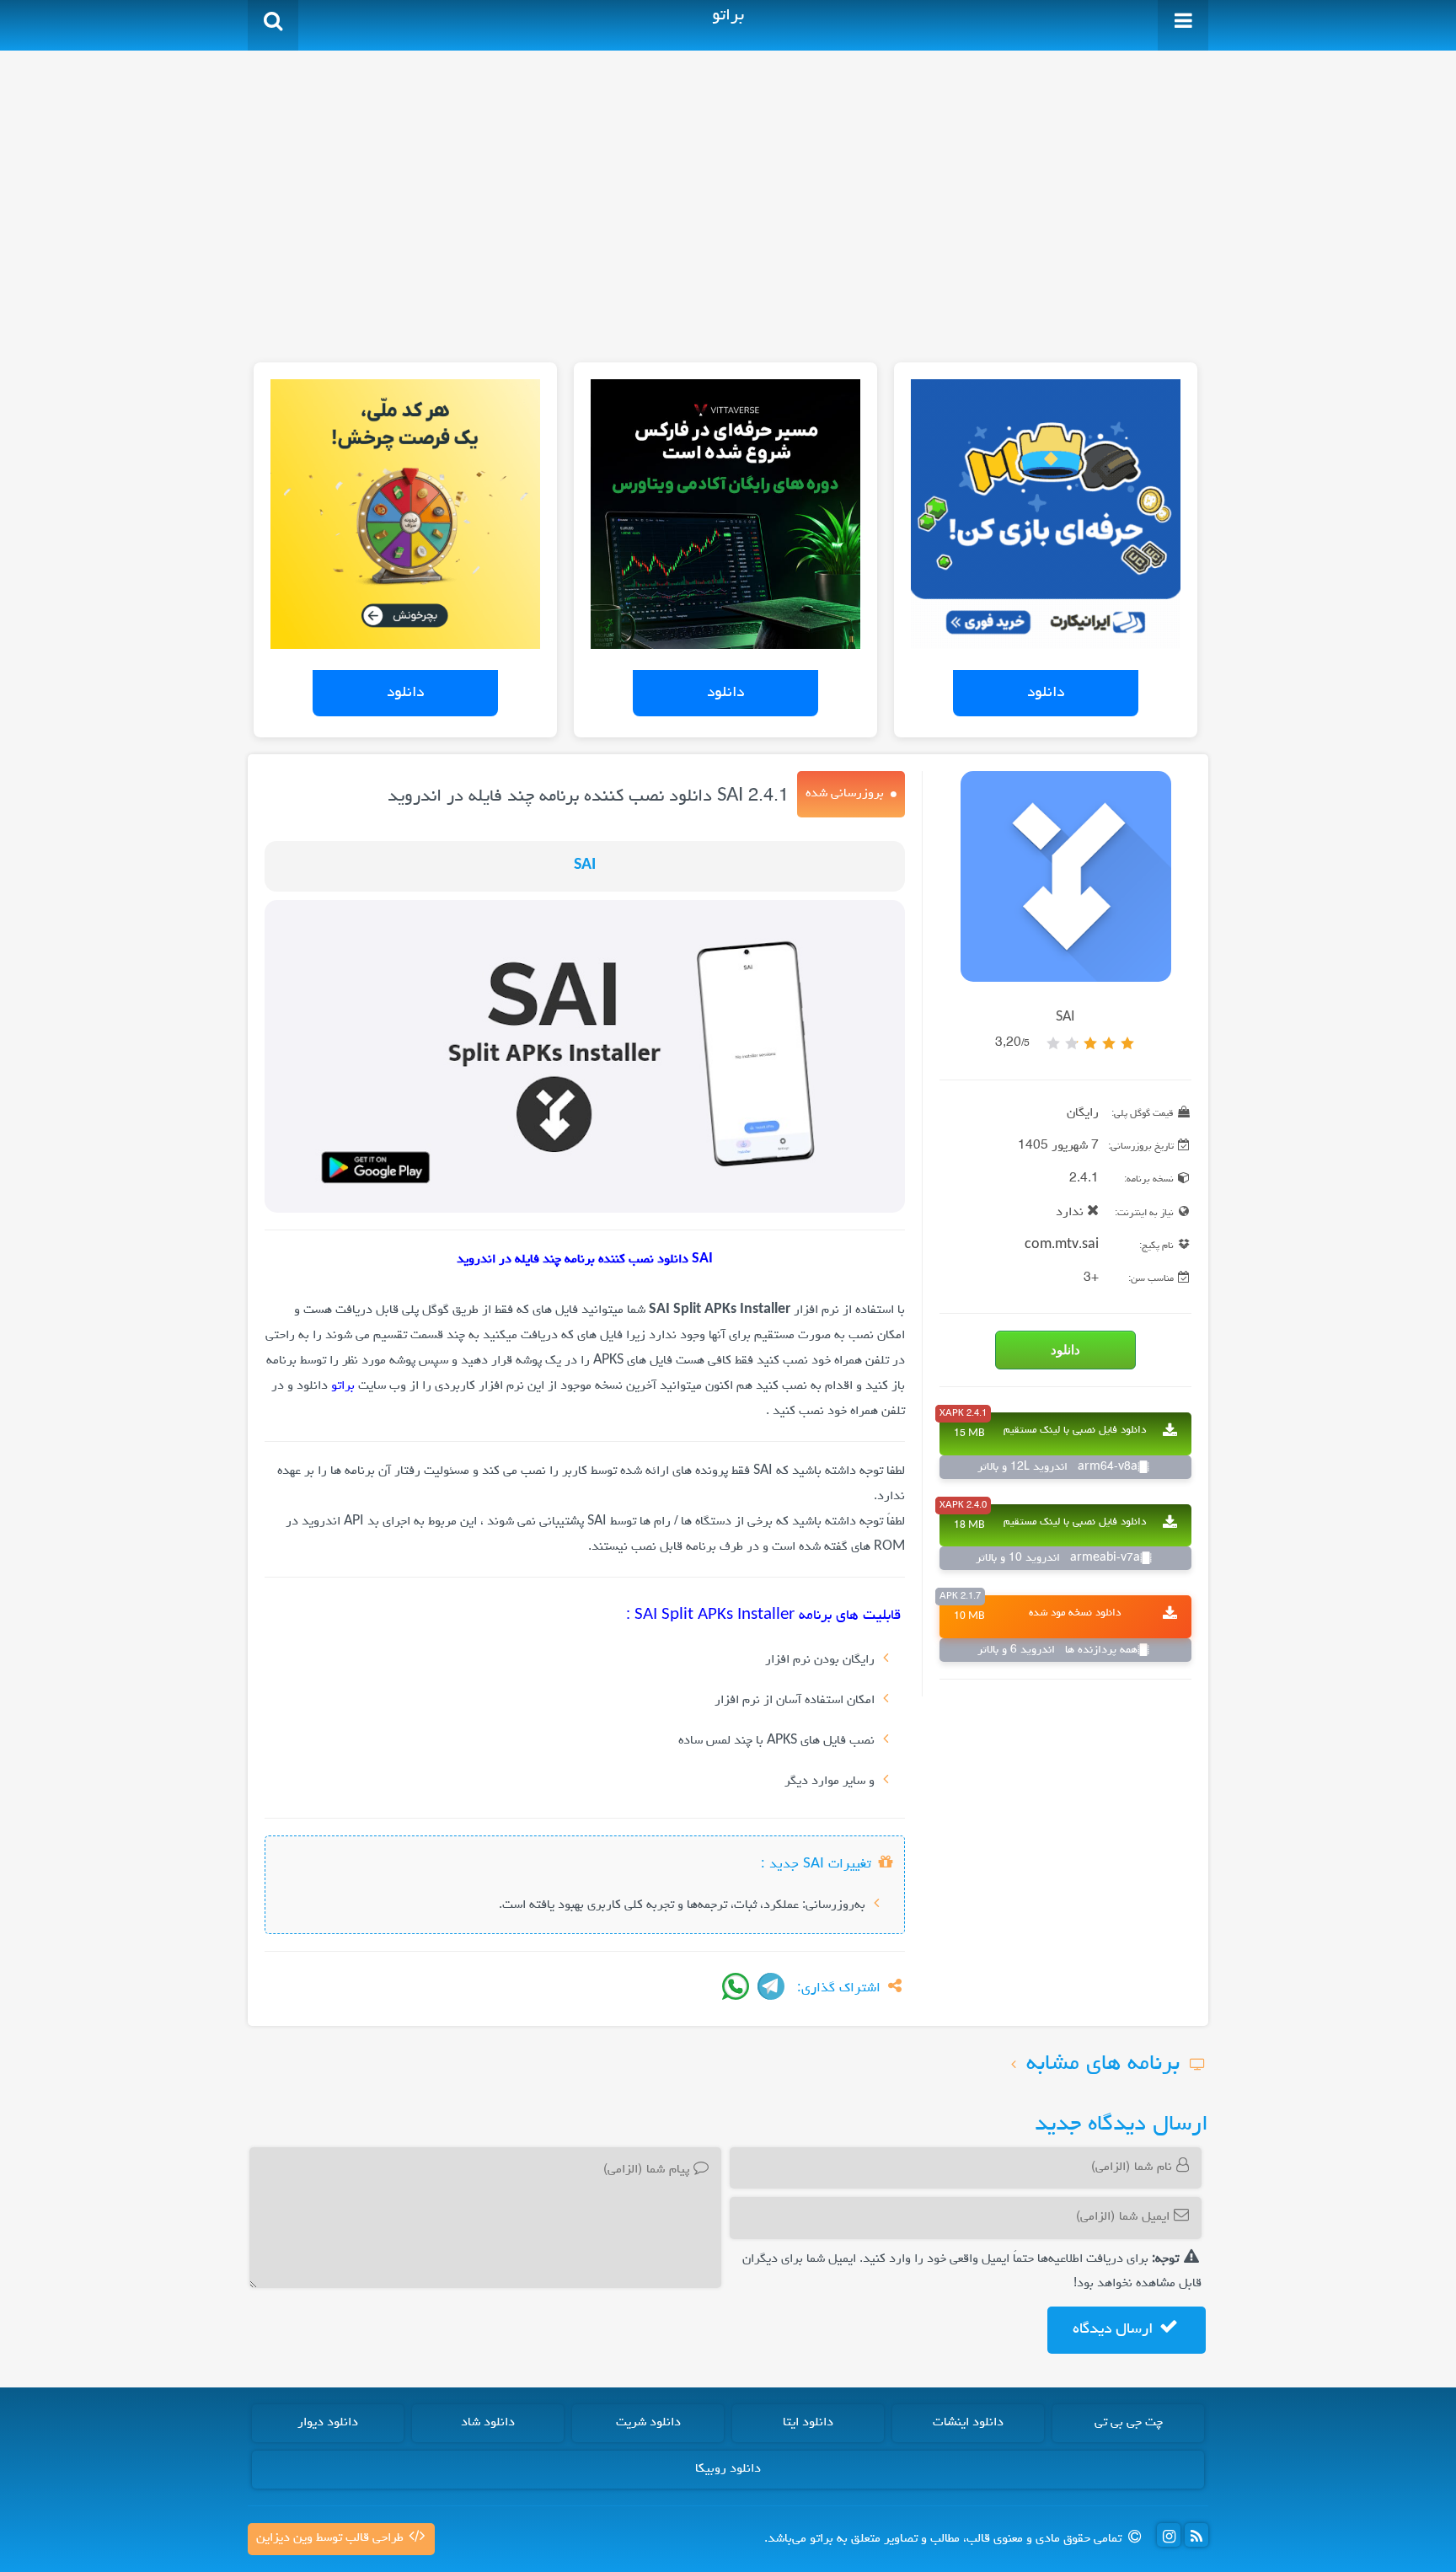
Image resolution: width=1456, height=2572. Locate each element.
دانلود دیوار (328, 2423)
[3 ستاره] (1090, 1043)
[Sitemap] (1196, 2535)
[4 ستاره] (1072, 1043)
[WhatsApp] (736, 1986)
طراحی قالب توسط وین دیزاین (332, 2538)
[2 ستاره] (1109, 1043)
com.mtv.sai (1062, 1246)
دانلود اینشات (968, 2423)
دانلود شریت (648, 2423)
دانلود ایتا (808, 2423)
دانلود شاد (488, 2423)
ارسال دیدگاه (1115, 2329)
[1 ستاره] (1127, 1043)
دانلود (1046, 693)
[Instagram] (1169, 2535)
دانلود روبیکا (728, 2469)
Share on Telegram (771, 1986)
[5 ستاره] (1053, 1043)
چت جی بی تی (1129, 2423)
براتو (343, 1386)
